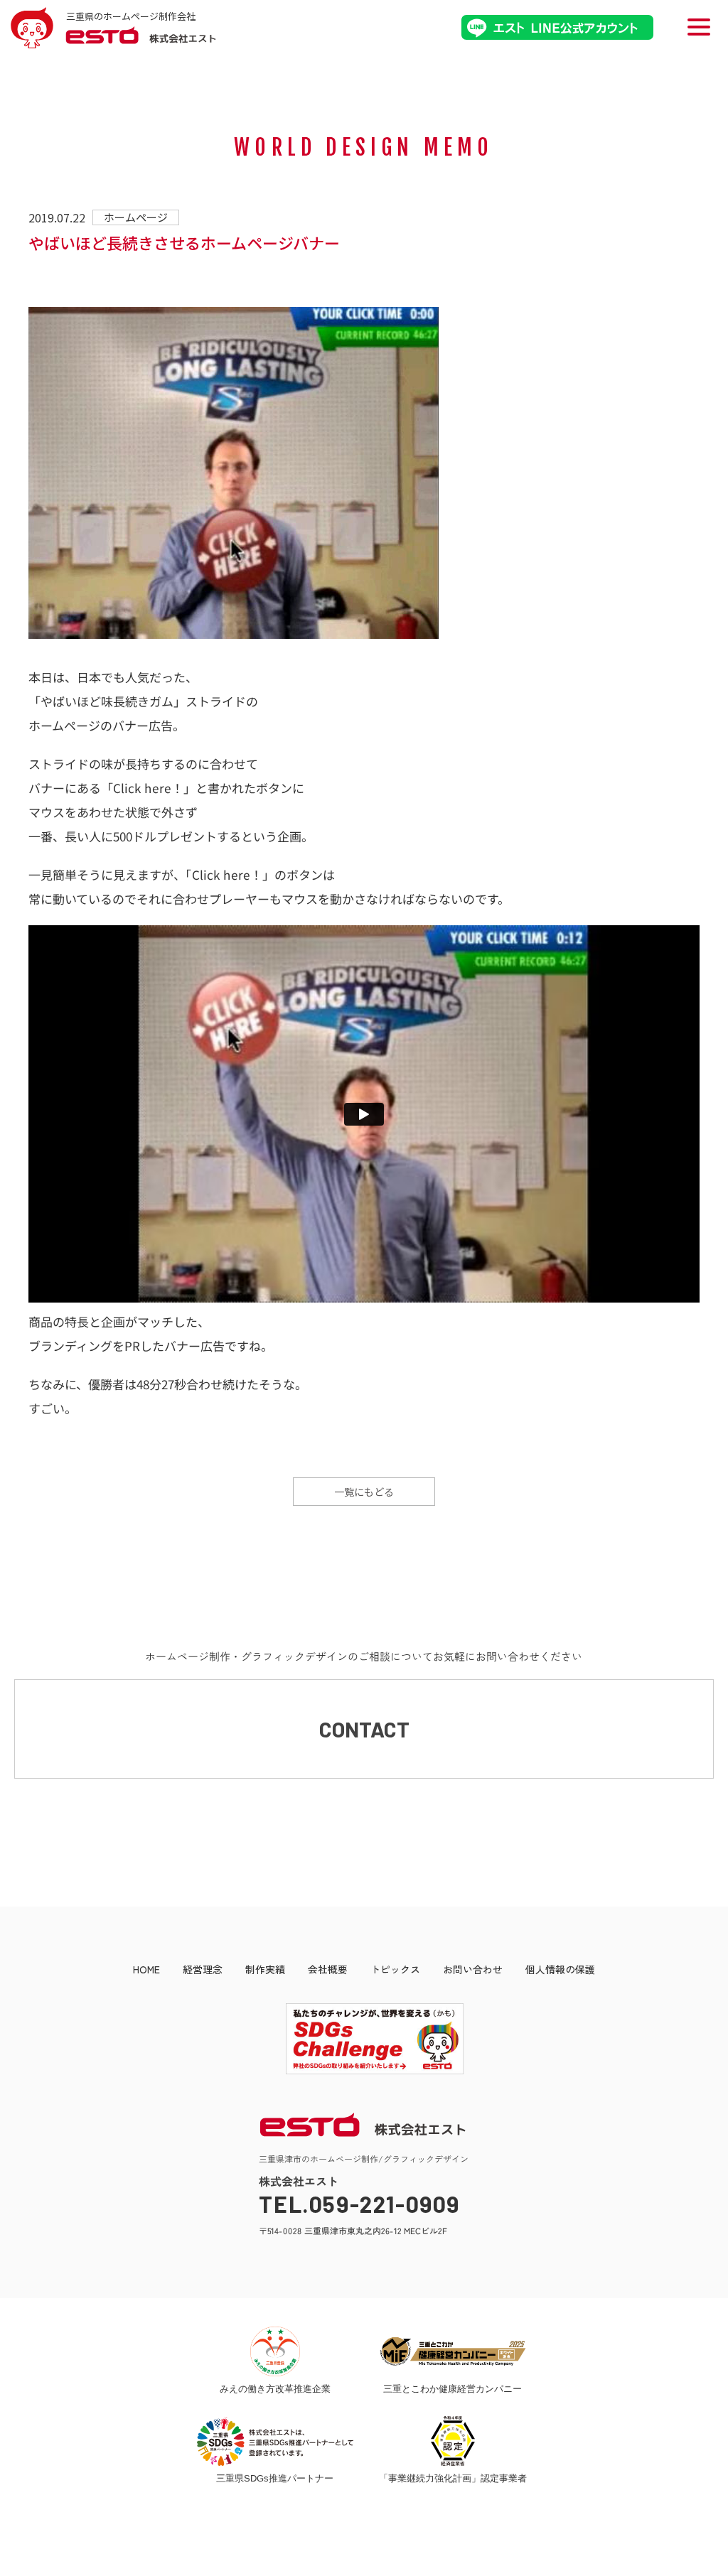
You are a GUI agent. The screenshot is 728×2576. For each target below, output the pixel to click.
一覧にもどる (364, 1492)
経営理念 (203, 1969)
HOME (146, 1969)
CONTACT (364, 1729)
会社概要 (328, 1969)
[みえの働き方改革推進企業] (275, 2351)
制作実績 (265, 1969)
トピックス (395, 1969)
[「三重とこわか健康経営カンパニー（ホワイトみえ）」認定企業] (453, 2351)
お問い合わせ (473, 1969)
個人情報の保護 (560, 1969)
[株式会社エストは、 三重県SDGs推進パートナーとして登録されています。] (275, 2441)
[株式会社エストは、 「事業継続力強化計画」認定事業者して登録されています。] (453, 2441)
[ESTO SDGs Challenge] (364, 2070)
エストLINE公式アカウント (557, 27)
